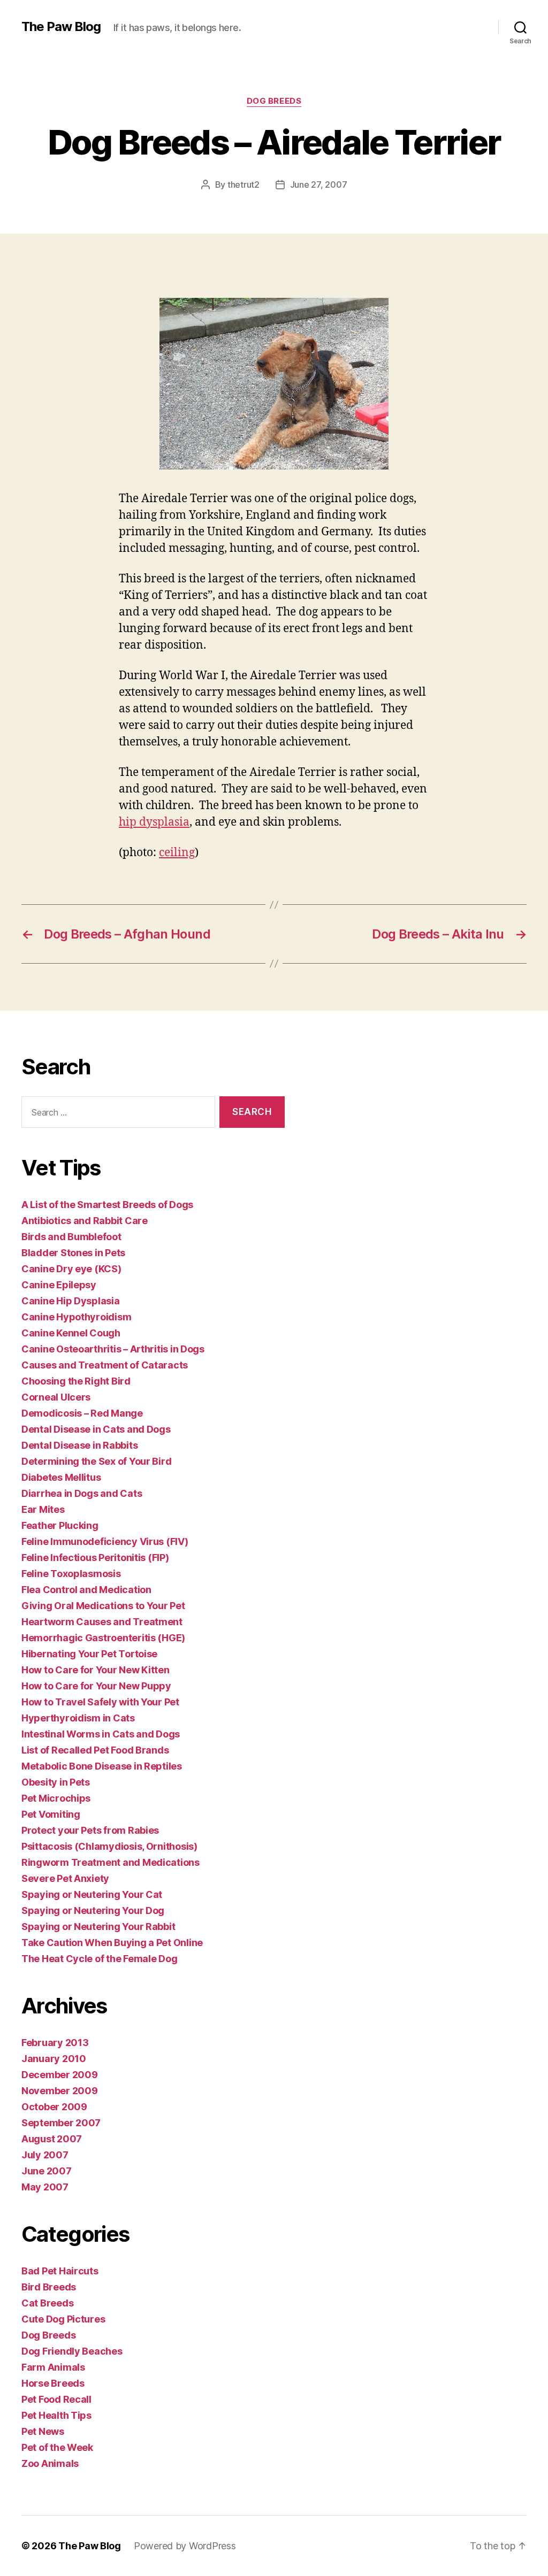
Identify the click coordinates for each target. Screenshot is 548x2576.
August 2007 (52, 2139)
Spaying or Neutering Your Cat (92, 1894)
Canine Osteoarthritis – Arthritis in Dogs (113, 1349)
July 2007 (45, 2155)
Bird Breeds (49, 2287)
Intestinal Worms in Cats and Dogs (101, 1734)
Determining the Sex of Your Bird (96, 1461)
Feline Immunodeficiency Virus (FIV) (105, 1541)
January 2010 (54, 2059)
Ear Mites (43, 1509)
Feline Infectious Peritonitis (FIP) (95, 1558)
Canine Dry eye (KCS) (71, 1269)
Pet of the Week (57, 2447)
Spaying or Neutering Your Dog (93, 1910)
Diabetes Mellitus (61, 1477)
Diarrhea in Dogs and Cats (82, 1493)
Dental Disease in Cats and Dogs (96, 1429)
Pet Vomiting (51, 1814)
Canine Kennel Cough (71, 1333)
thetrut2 (243, 184)
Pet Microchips (56, 1798)
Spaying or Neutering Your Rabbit (98, 1927)
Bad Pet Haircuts (60, 2271)
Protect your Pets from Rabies (90, 1830)
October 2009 (54, 2107)
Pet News (43, 2431)
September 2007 (61, 2123)
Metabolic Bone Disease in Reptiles (102, 1766)
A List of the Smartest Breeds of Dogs (107, 1205)
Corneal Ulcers (56, 1397)
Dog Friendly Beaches (72, 2351)
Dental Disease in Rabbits (79, 1445)
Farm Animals (53, 2367)
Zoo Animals (50, 2463)
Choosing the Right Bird (76, 1381)
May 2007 (45, 2187)
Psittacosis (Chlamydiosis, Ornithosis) (109, 1846)
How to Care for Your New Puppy (96, 1686)
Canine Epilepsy (59, 1285)
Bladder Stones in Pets (73, 1253)
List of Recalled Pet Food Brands (95, 1750)
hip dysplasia (154, 822)
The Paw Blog (61, 27)
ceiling (177, 853)
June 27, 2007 (319, 184)
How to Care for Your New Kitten (96, 1670)
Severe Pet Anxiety (65, 1878)
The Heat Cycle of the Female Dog (99, 1959)
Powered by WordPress (185, 2546)
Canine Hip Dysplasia (71, 1301)
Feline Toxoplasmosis (71, 1574)
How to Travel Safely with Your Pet (100, 1702)
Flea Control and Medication (86, 1590)
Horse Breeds (53, 2383)
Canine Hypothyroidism (76, 1317)
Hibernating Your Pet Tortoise (89, 1654)
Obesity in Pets (56, 1782)
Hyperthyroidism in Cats (78, 1718)
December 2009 (60, 2075)
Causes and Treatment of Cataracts (105, 1365)
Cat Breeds (47, 2303)
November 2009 (60, 2091)
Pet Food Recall (56, 2399)
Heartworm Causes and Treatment (102, 1622)
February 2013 (55, 2043)
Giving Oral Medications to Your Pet (103, 1606)
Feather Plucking (60, 1525)
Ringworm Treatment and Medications (111, 1862)
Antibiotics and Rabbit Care (85, 1221)
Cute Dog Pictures (63, 2319)
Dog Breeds (274, 101)
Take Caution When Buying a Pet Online (112, 1943)
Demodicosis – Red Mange (82, 1413)
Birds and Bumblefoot (71, 1237)
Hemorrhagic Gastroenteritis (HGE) (103, 1638)
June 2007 (47, 2171)
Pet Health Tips (56, 2415)
